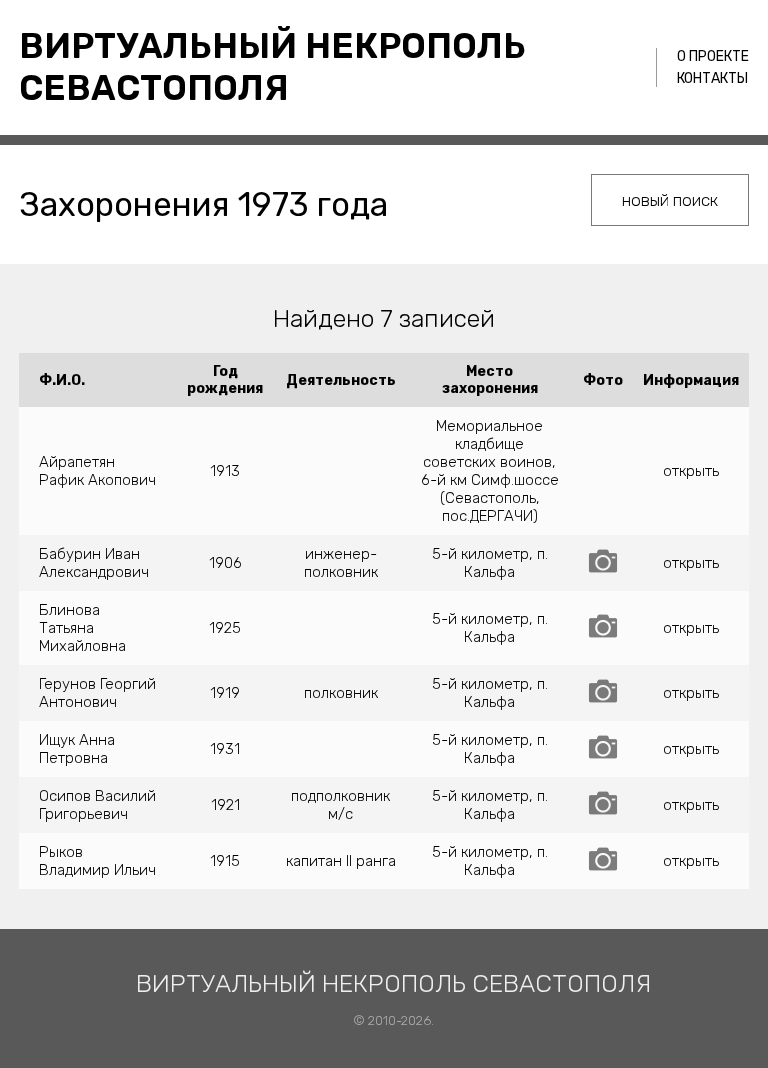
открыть (691, 471)
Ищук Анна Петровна (77, 749)
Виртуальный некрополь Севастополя (272, 67)
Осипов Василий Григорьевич (97, 805)
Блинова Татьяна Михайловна (82, 628)
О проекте (713, 56)
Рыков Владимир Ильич (97, 861)
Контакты (712, 78)
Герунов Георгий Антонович (97, 693)
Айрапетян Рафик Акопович (97, 471)
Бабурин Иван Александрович (94, 563)
